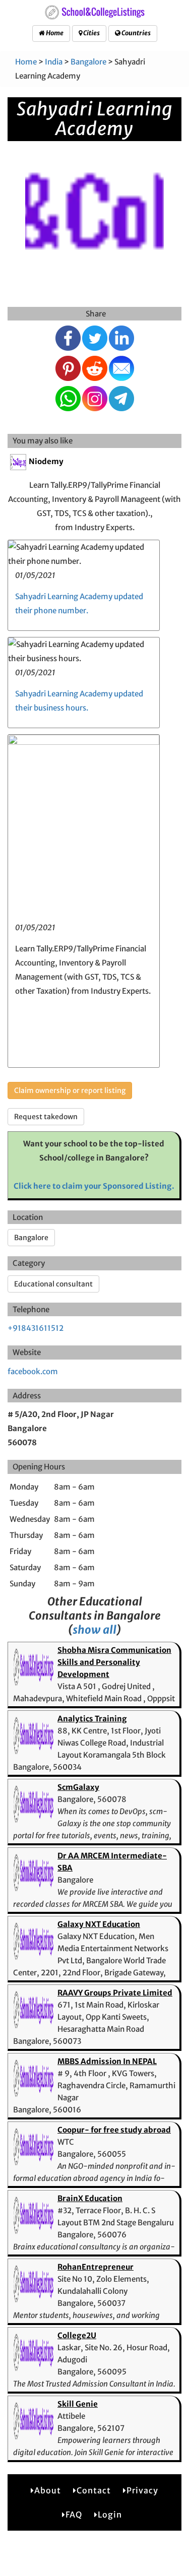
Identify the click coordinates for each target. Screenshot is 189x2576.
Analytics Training (92, 1719)
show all (94, 1630)
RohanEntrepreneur (96, 2267)
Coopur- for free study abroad (114, 2130)
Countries (136, 33)
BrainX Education (90, 2198)
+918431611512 (36, 1328)
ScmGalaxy (78, 1787)
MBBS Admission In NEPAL (107, 2061)
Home (54, 33)
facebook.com (33, 1371)
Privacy (142, 2490)
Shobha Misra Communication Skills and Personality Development (114, 1662)
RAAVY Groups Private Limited (115, 1993)
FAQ (74, 2515)
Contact (94, 2490)
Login (110, 2515)
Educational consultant (53, 1284)
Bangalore (88, 62)
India (54, 62)
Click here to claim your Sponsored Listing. (94, 1186)
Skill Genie (78, 2404)
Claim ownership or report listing (70, 1090)
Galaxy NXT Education (99, 1924)
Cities (91, 33)
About (48, 2490)
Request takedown (46, 1117)
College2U (77, 2335)
